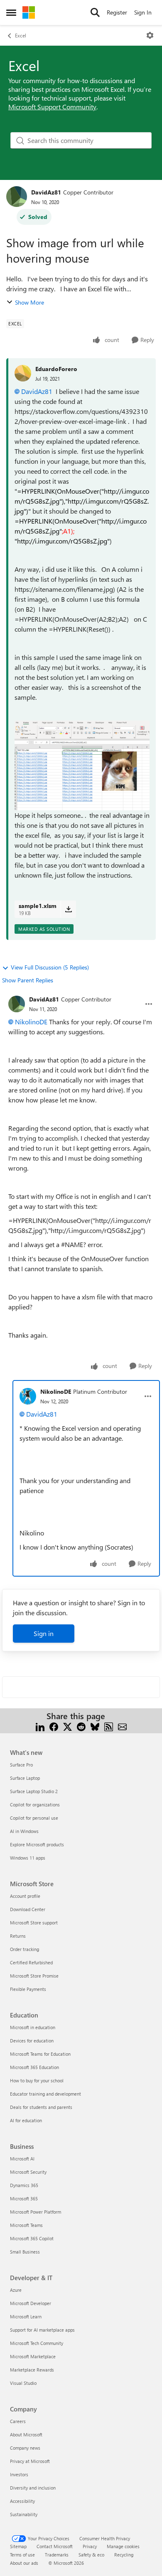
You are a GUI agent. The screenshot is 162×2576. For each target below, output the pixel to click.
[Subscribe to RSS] (109, 1726)
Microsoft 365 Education (34, 2067)
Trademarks (57, 2555)
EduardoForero (56, 369)
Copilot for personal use (34, 1818)
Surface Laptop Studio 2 (34, 1791)
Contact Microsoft (55, 2546)
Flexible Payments (28, 1989)
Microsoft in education (33, 2027)
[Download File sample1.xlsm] (68, 909)
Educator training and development (45, 2094)
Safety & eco (91, 2555)
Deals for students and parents (41, 2107)
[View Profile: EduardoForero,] (23, 373)
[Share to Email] (122, 1726)
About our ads (24, 2563)
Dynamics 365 (24, 2185)
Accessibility (22, 2501)
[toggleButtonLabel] (150, 35)
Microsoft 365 (24, 2198)
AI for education (26, 2120)
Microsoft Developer (31, 2303)
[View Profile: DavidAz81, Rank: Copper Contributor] (17, 197)
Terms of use (22, 2555)
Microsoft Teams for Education (40, 2054)
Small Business (25, 2252)
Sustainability (24, 2514)
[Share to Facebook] (54, 1726)
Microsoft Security (28, 2172)
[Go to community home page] (29, 12)
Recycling (124, 2555)
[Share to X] (67, 1726)
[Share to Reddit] (81, 1726)
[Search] (95, 12)
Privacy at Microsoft (30, 2461)
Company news (25, 2448)
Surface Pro (21, 1765)
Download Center (28, 1909)
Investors (19, 2474)
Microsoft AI (22, 2159)
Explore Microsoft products (37, 1844)
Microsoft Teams (26, 2225)
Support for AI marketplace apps (42, 2330)
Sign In (143, 12)
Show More (29, 302)
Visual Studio (23, 2383)
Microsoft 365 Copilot (32, 2238)
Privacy (90, 2546)
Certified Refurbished (31, 1962)
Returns (18, 1936)
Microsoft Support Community (52, 107)
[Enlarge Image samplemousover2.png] (82, 765)
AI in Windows (24, 1831)
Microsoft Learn (26, 2316)
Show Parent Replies (28, 980)
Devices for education (32, 2041)
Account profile (25, 1896)
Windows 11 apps (28, 1858)
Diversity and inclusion (33, 2488)
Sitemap (18, 2546)
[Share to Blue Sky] (95, 1726)
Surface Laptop (25, 1778)
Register (117, 12)
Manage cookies (123, 2546)
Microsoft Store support (34, 1923)
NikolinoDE (31, 1022)
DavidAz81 (46, 192)
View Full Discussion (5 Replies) (50, 967)
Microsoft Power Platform (36, 2212)
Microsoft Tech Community (37, 2343)
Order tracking (25, 1949)
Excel (21, 35)
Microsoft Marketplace (33, 2356)
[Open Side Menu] (11, 12)
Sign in (44, 1633)
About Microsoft (26, 2435)
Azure (16, 2290)
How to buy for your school (37, 2080)
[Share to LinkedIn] (40, 1726)
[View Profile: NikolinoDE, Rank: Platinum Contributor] (28, 1396)
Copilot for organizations (35, 1805)
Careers (18, 2421)
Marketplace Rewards (32, 2370)
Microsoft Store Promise (34, 1976)
